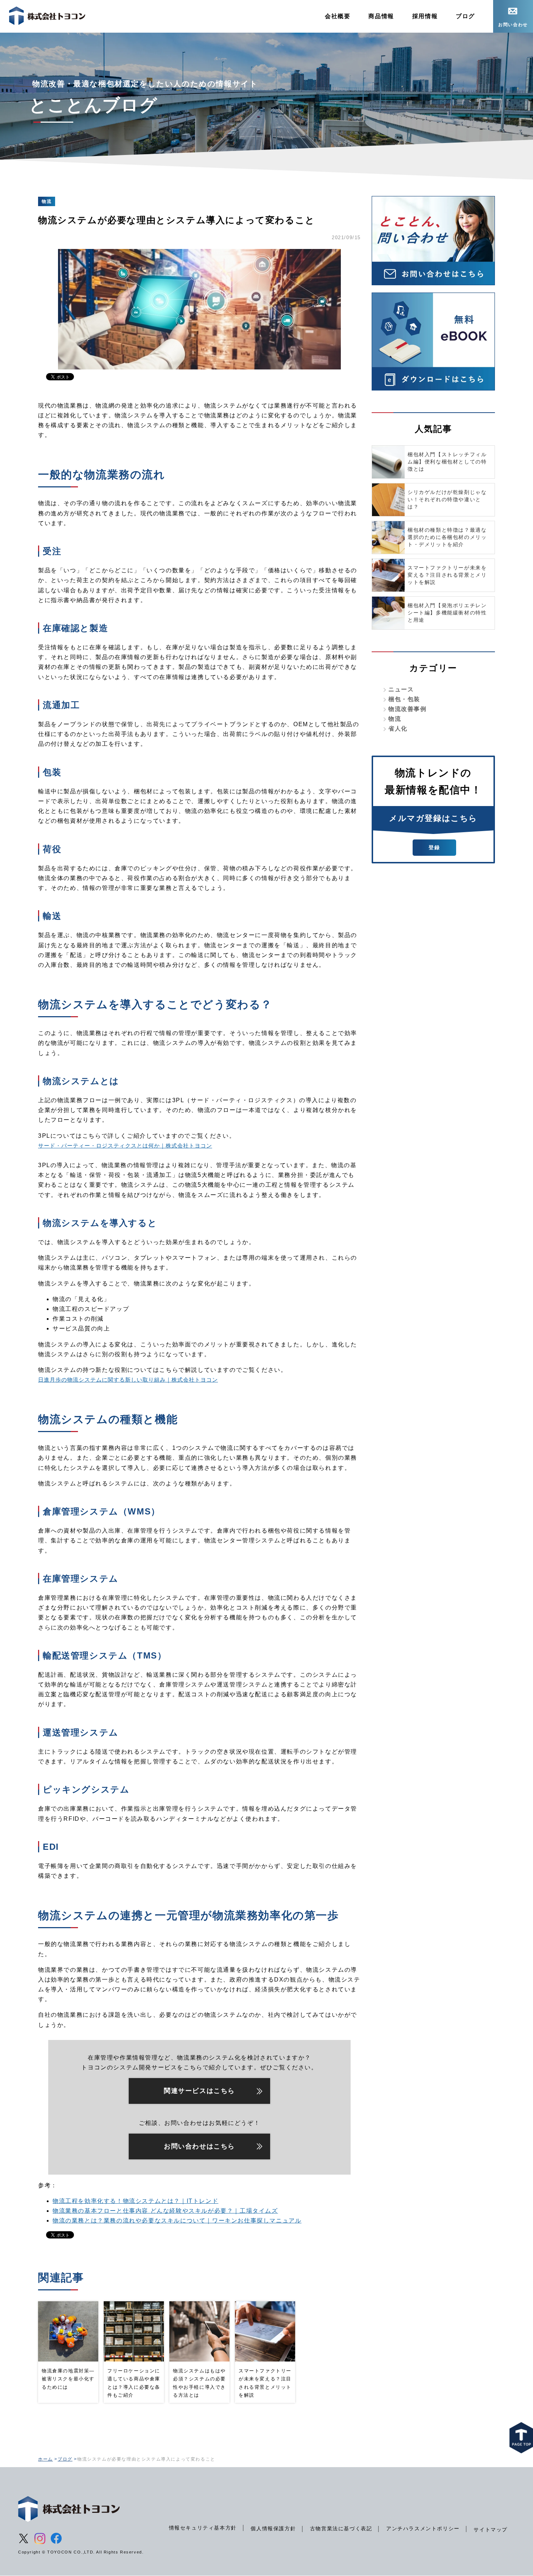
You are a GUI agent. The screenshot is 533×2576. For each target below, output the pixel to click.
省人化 (398, 729)
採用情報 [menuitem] (425, 16)
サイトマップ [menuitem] (491, 2530)
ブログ (65, 2459)
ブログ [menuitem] (465, 16)
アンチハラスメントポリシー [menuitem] (423, 2528)
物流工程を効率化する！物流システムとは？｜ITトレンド (135, 2201)
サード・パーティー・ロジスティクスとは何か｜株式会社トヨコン (125, 1146)
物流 (395, 719)
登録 (434, 847)
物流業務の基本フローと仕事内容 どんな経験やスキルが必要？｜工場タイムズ (165, 2211)
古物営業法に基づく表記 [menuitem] (341, 2528)
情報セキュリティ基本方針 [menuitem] (203, 2528)
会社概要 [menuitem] (338, 16)
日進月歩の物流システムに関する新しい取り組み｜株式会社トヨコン (128, 1380)
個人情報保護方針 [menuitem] (273, 2528)
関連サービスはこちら (199, 2091)
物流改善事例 (408, 709)
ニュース (401, 689)
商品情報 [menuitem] (381, 16)
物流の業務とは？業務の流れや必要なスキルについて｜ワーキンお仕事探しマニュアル (177, 2221)
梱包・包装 (404, 699)
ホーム (46, 2459)
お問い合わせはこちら (199, 2146)
